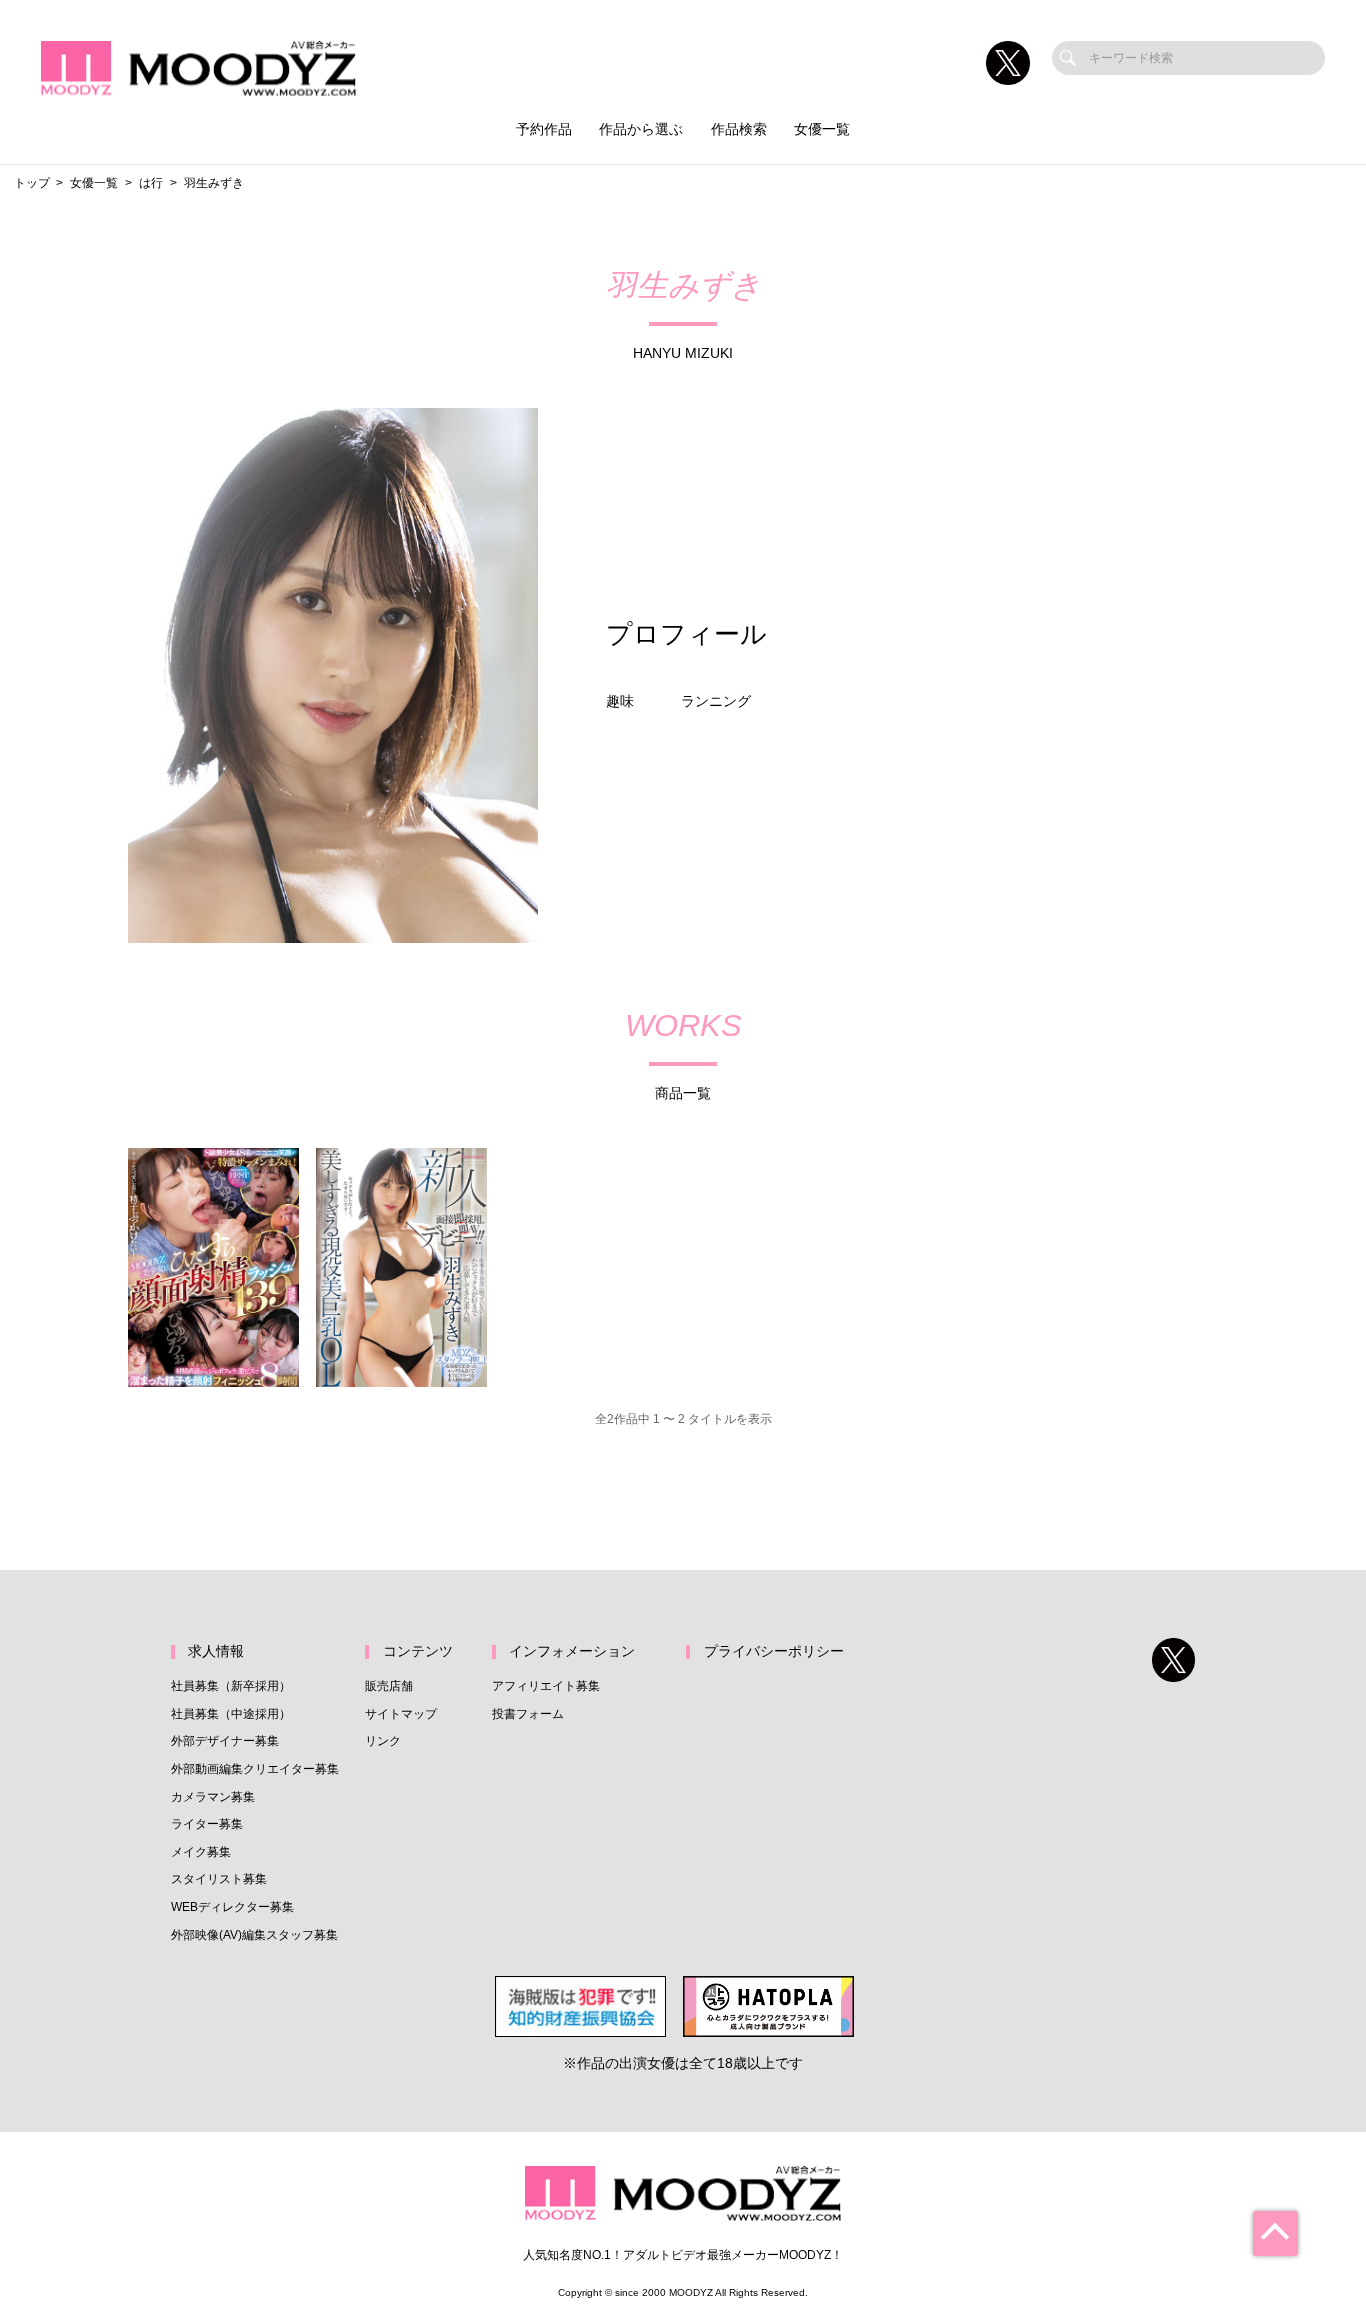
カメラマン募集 (213, 1797)
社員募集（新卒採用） (231, 1686)
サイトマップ (401, 1714)
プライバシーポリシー (774, 1651)
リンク (383, 1741)
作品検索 (739, 129)
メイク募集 (201, 1852)
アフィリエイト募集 (546, 1686)
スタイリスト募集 (219, 1879)
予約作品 (544, 129)
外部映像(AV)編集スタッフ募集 (254, 1935)
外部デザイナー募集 (225, 1741)
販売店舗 (389, 1686)
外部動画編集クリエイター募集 (255, 1769)
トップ (32, 183)
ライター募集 (207, 1824)
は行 (151, 183)
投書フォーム (528, 1714)
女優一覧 (822, 129)
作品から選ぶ (641, 129)
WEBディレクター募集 (232, 1907)
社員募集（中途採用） (231, 1714)
